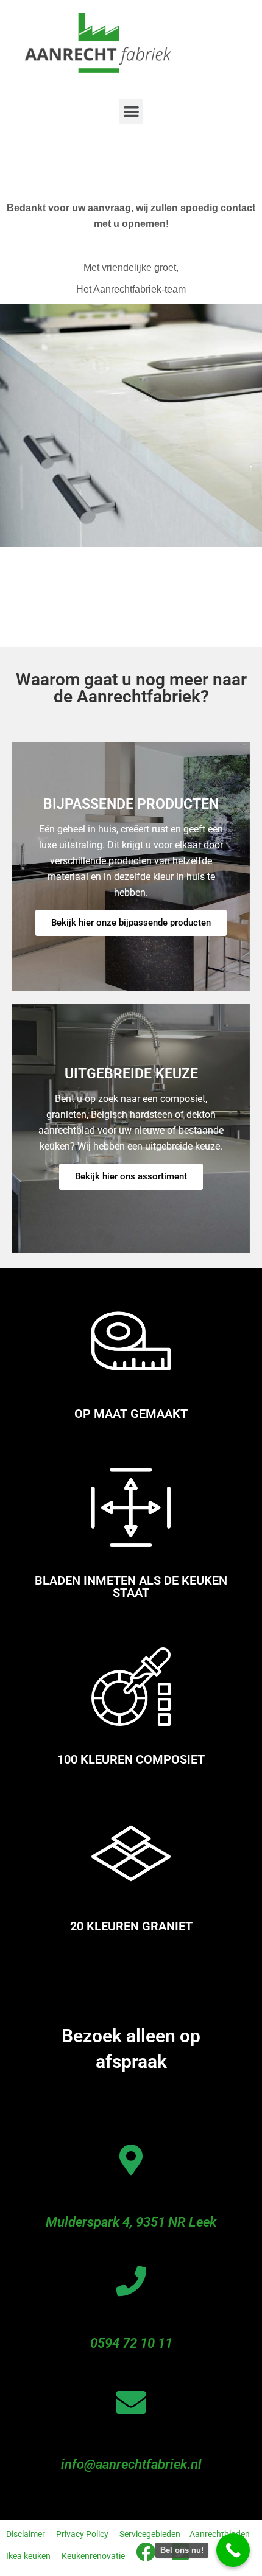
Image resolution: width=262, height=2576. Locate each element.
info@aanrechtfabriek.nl (131, 2464)
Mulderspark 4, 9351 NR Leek (131, 2222)
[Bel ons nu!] (233, 2550)
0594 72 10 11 (131, 2343)
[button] (131, 111)
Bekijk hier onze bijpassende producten (131, 923)
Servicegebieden (150, 2534)
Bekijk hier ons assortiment (131, 1176)
